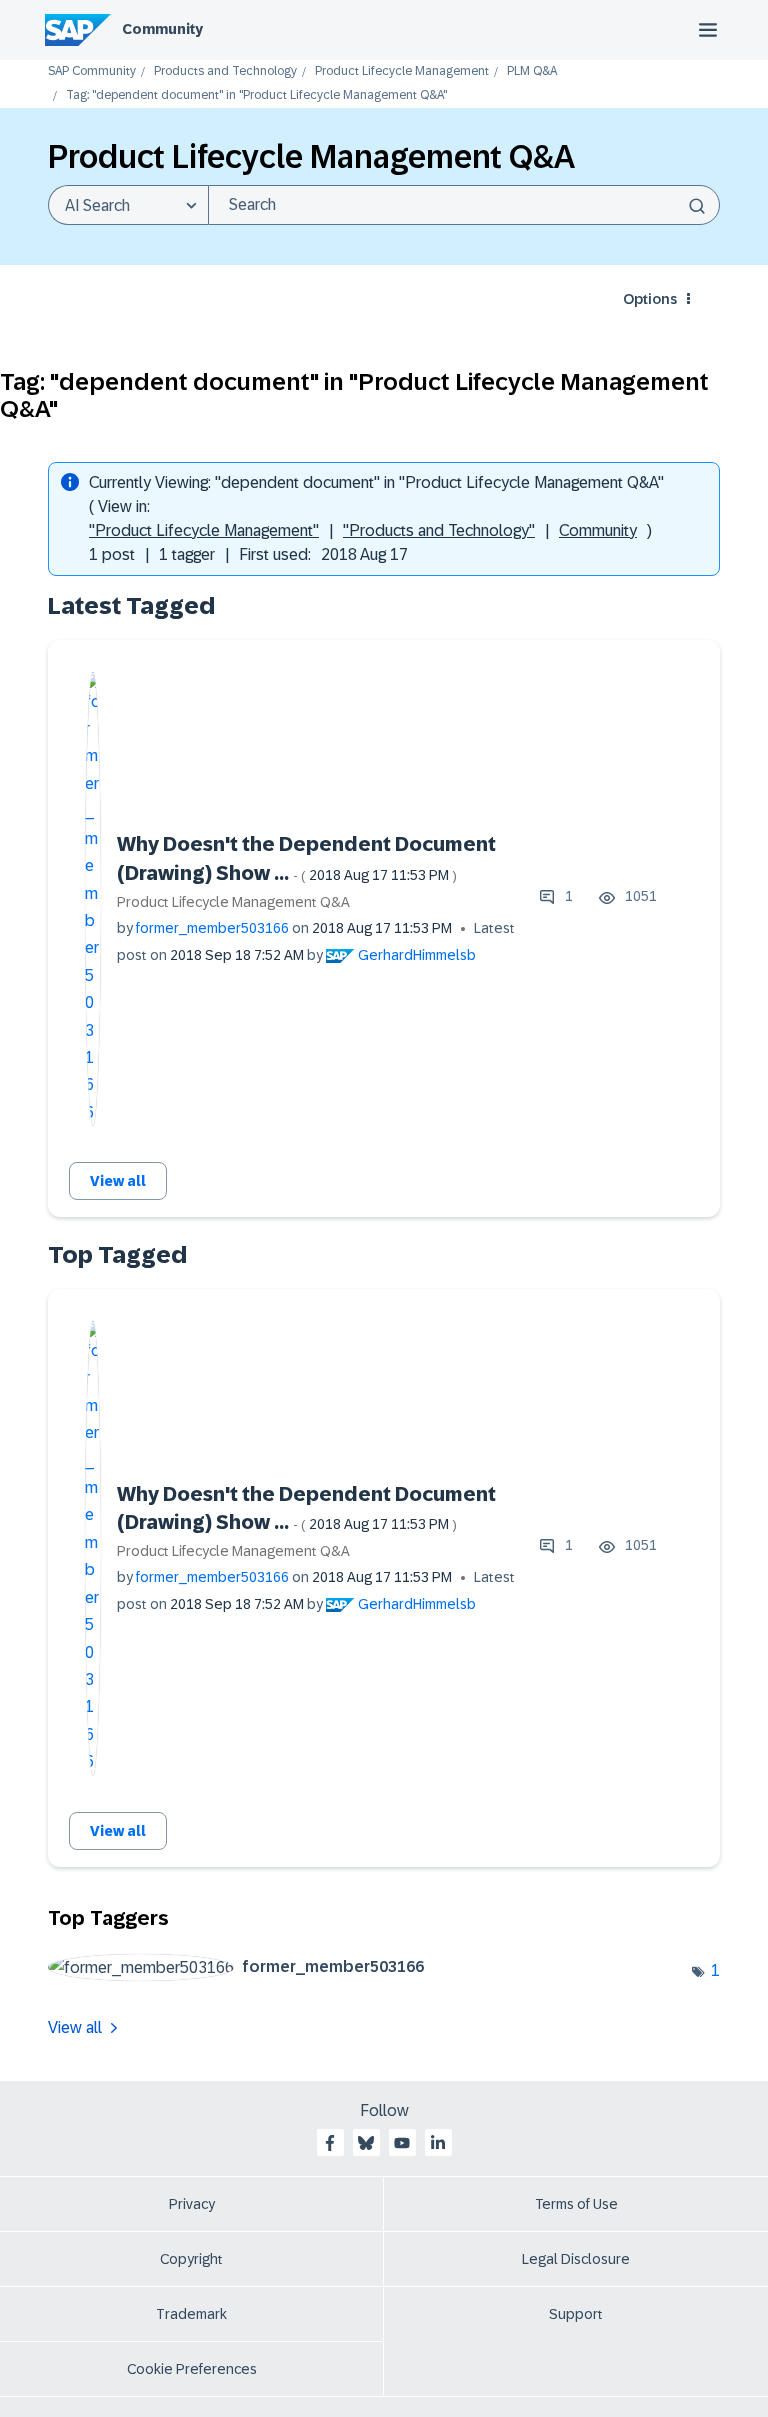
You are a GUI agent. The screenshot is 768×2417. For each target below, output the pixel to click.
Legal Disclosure (576, 2259)
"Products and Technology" (439, 530)
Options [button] (650, 299)
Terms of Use (576, 2204)
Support (576, 2314)
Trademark (191, 2314)
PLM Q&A (532, 71)
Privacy (192, 2204)
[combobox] (464, 205)
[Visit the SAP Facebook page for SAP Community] (330, 2143)
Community (162, 29)
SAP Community (92, 71)
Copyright (191, 2259)
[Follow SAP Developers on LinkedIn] (438, 2143)
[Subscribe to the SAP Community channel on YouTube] (402, 2143)
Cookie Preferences (192, 2369)
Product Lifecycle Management (402, 71)
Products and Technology (225, 71)
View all (118, 1181)
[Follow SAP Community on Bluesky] (366, 2143)
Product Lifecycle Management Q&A (233, 902)
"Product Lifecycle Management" (204, 530)
